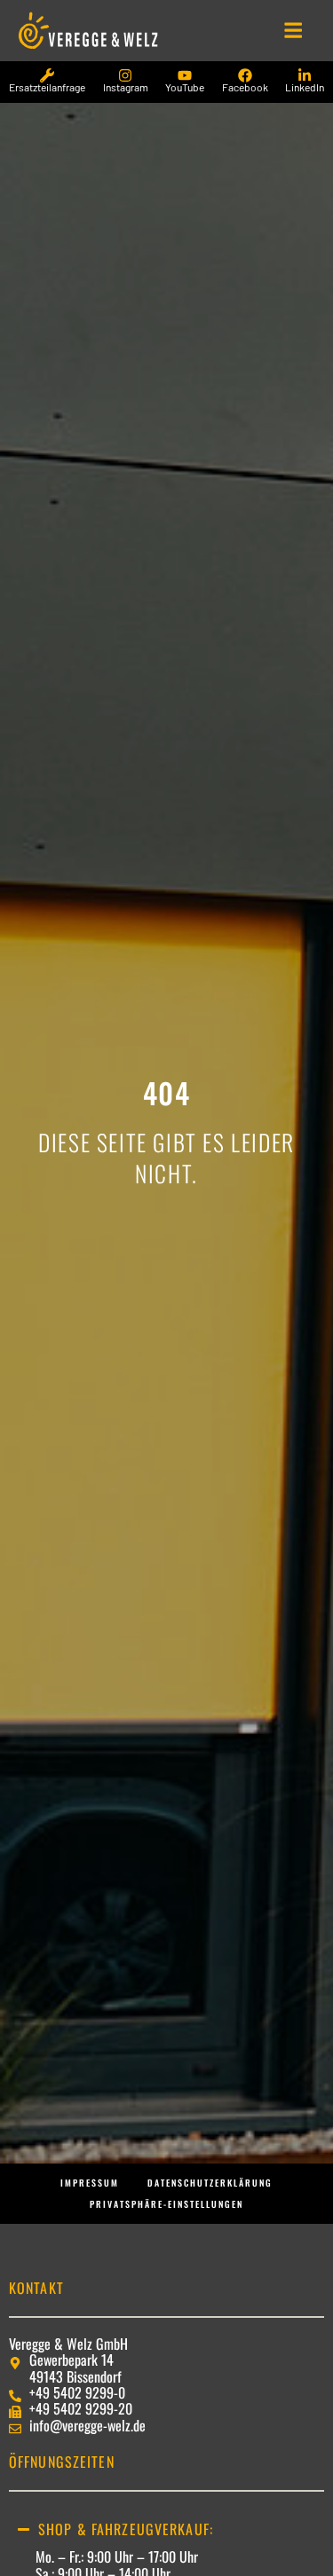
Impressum (90, 2183)
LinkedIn (305, 87)
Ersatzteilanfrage (47, 87)
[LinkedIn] (305, 75)
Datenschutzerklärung (210, 2183)
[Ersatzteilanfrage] (47, 75)
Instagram (126, 87)
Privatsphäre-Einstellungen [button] (166, 2204)
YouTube (185, 87)
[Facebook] (245, 75)
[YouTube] (185, 75)
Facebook (245, 87)
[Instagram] (125, 75)
